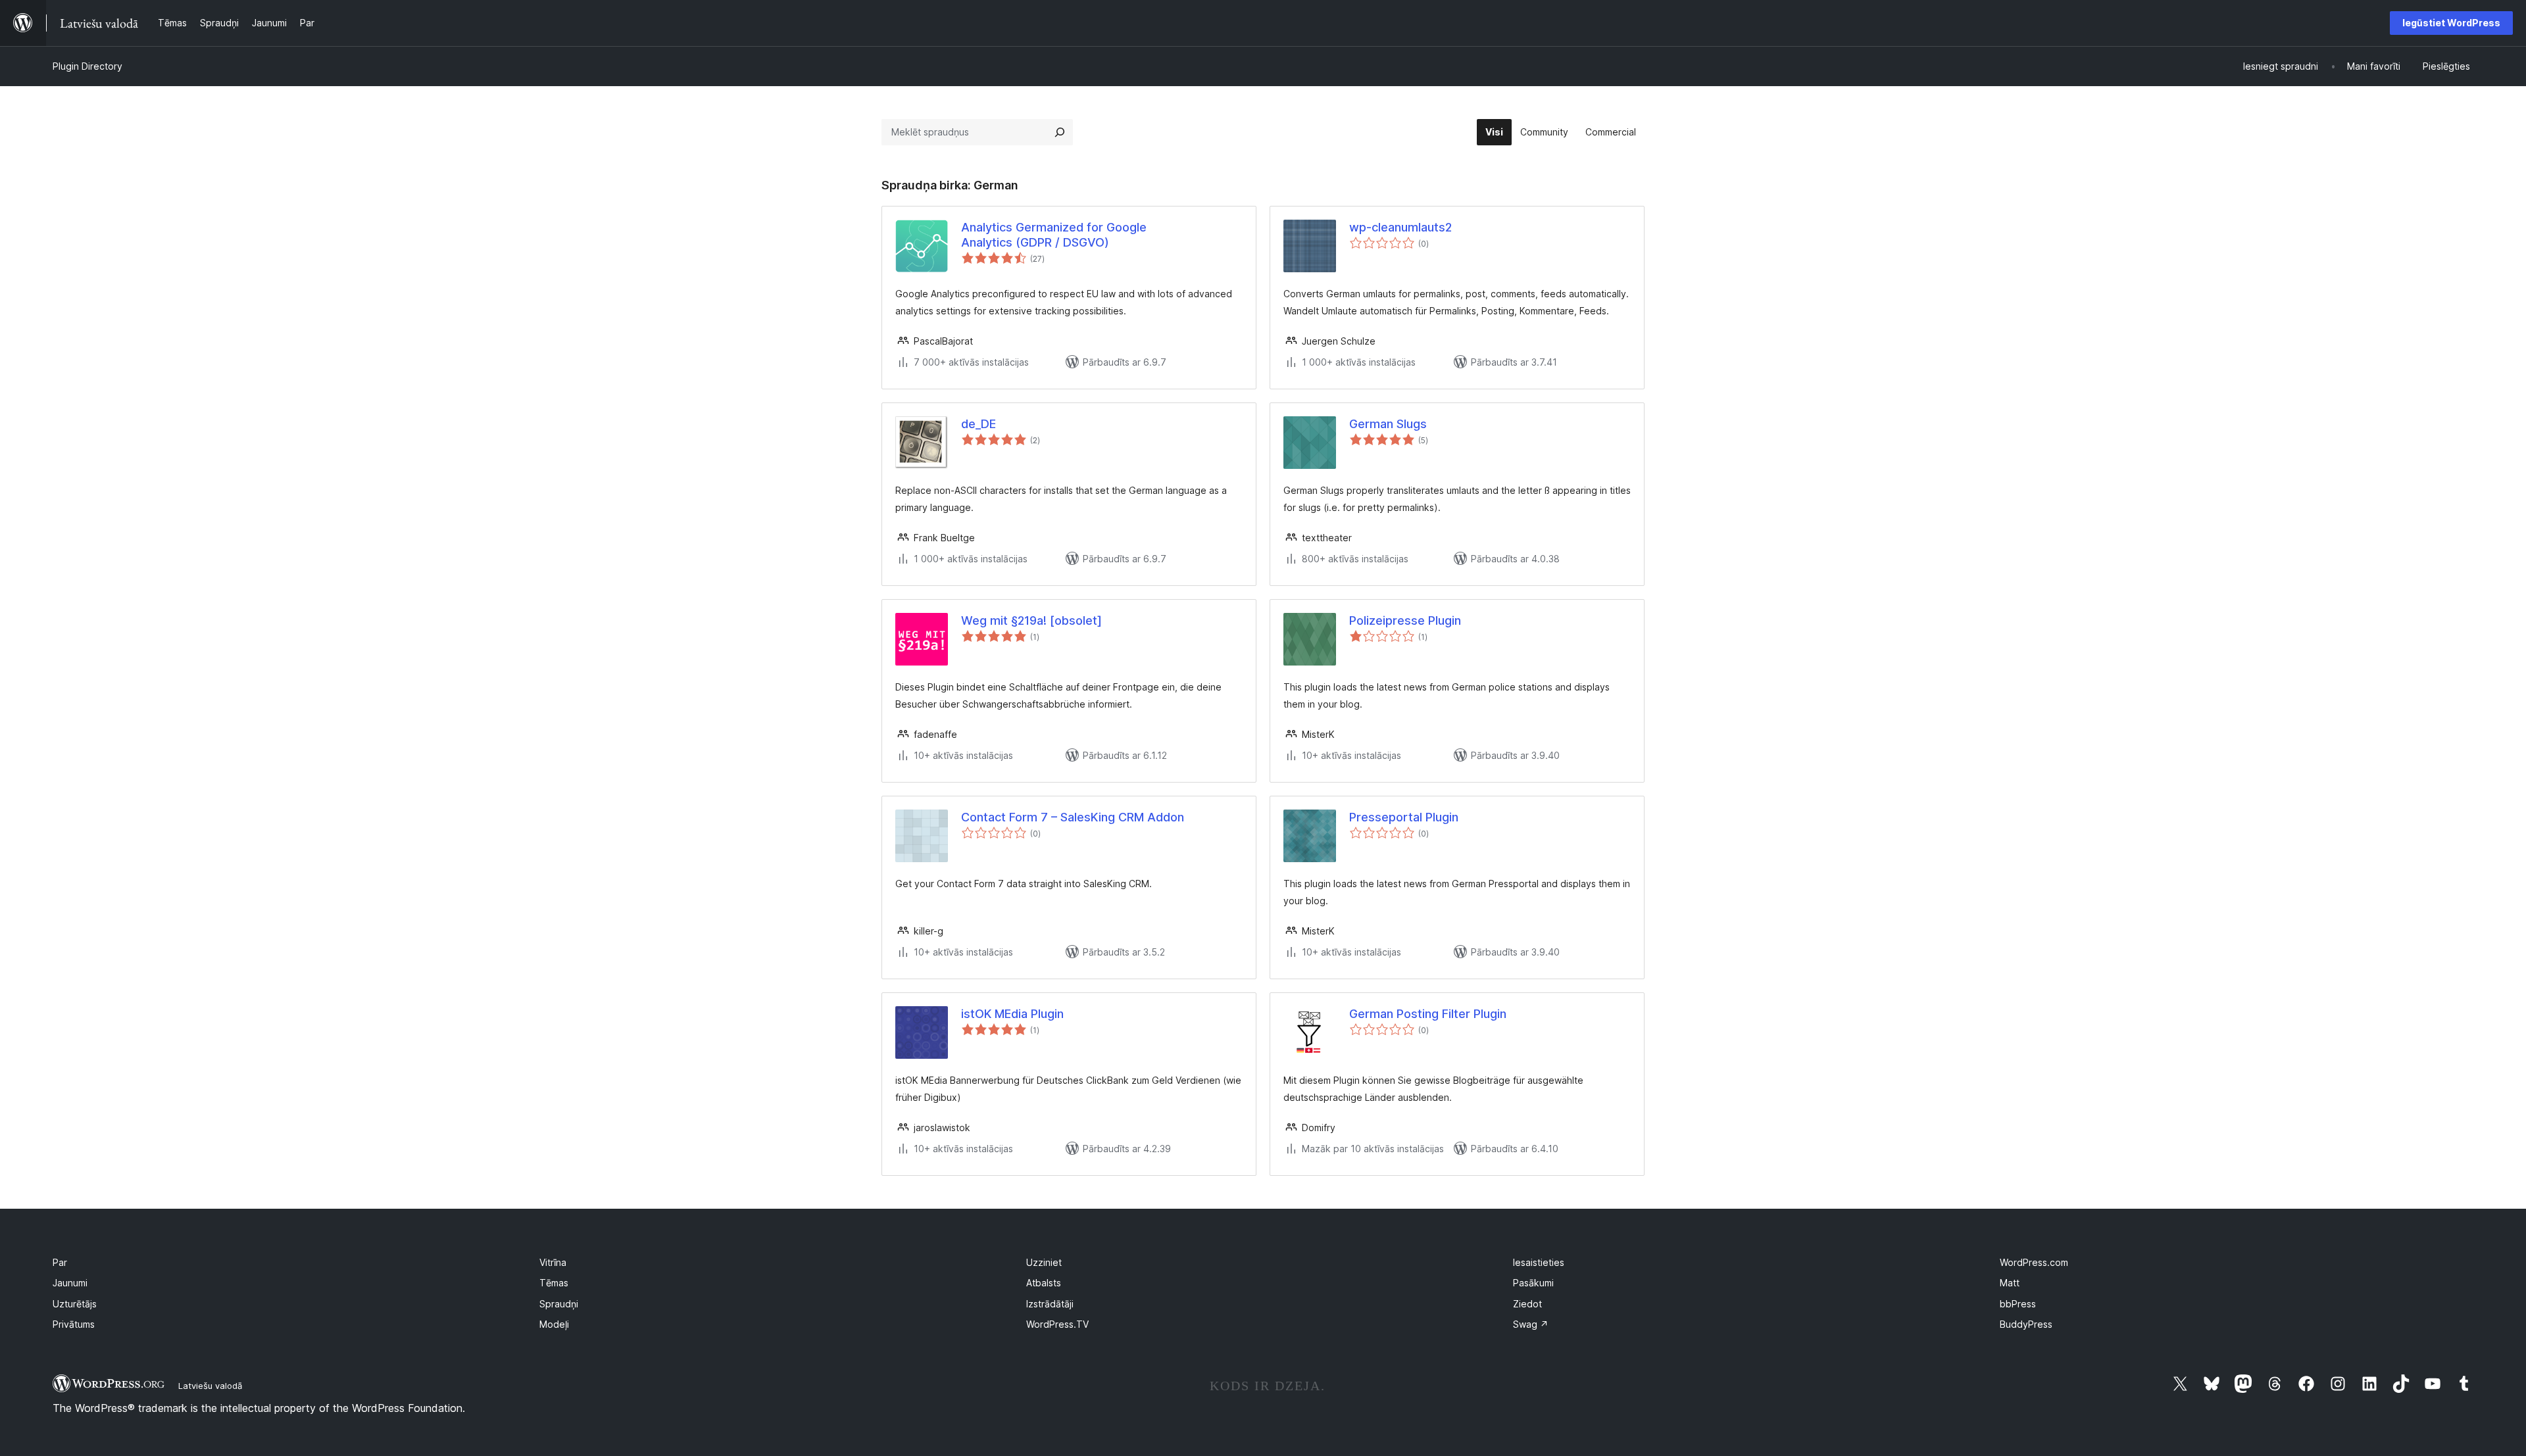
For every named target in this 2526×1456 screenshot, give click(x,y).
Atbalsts (1044, 1283)
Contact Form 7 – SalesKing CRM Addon (1073, 817)
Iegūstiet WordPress (2451, 23)
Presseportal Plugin (1404, 817)
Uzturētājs (75, 1304)
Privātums (74, 1324)
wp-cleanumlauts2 (1400, 227)
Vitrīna (553, 1262)
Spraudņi (559, 1304)
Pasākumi (1533, 1283)
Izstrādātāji (1050, 1304)
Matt (2010, 1283)
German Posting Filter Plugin (1428, 1014)
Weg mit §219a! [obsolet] (1031, 620)
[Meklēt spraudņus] (1060, 132)
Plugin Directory (87, 66)
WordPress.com (2034, 1262)
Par (60, 1262)
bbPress (2018, 1304)
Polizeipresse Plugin (1405, 620)
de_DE (978, 424)
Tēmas (554, 1283)
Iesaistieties (1539, 1262)
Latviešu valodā (210, 1386)
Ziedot (1527, 1304)
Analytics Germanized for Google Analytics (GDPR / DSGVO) (1054, 235)
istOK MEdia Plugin (1012, 1014)
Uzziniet (1044, 1262)
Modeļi (554, 1324)
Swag (1531, 1324)
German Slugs (1388, 424)
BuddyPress (2026, 1324)
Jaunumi (70, 1283)
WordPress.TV (1057, 1324)
